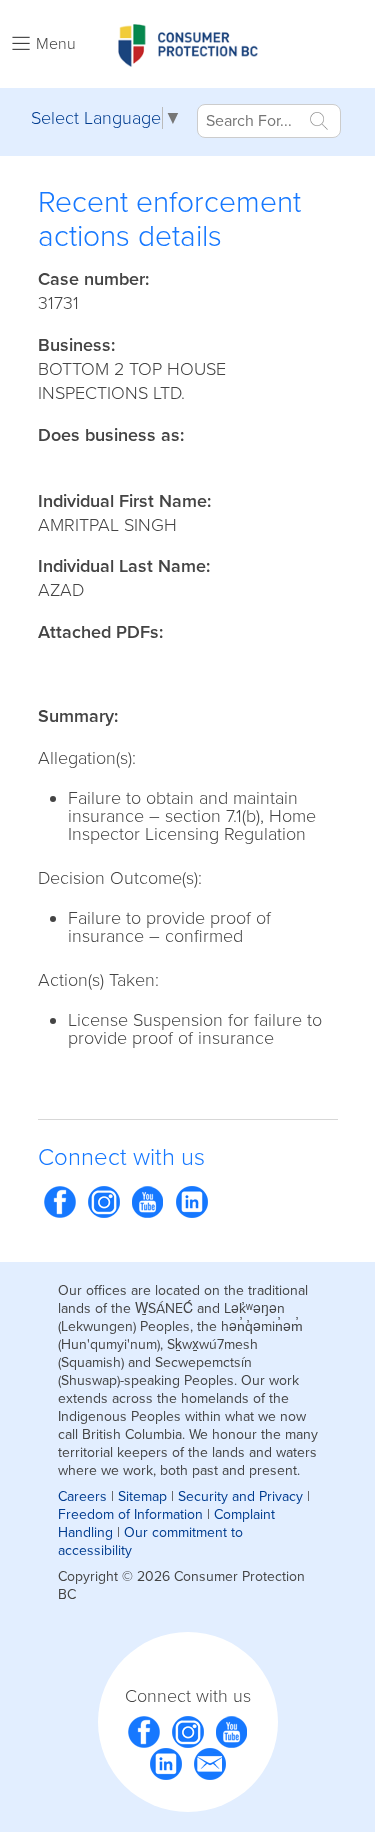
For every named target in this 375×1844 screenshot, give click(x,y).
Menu (56, 44)
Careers (82, 1496)
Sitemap (142, 1496)
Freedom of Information (130, 1514)
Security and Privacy (240, 1496)
